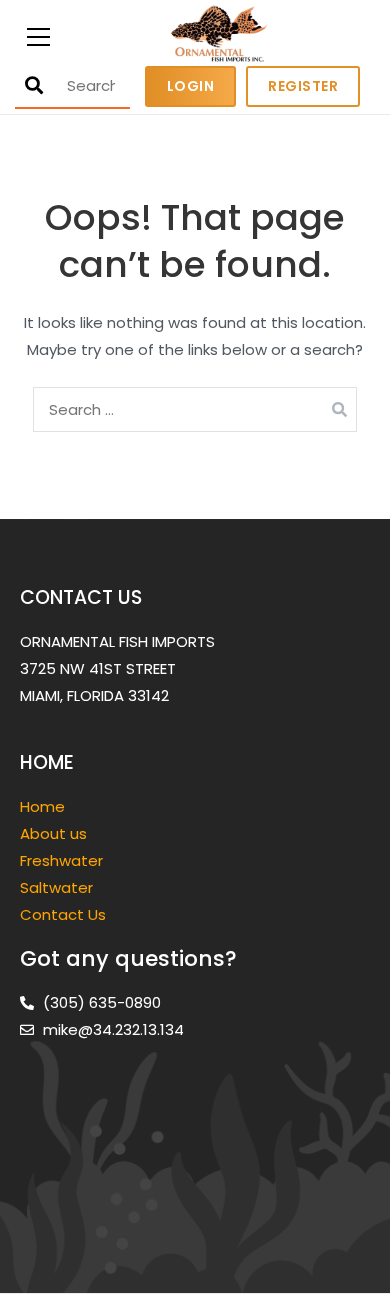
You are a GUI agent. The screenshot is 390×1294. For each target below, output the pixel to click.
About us (53, 833)
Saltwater (58, 887)
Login (191, 86)
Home (42, 806)
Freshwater (63, 860)
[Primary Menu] (38, 34)
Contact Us (63, 914)
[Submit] (34, 85)
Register (303, 86)
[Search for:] (195, 409)
